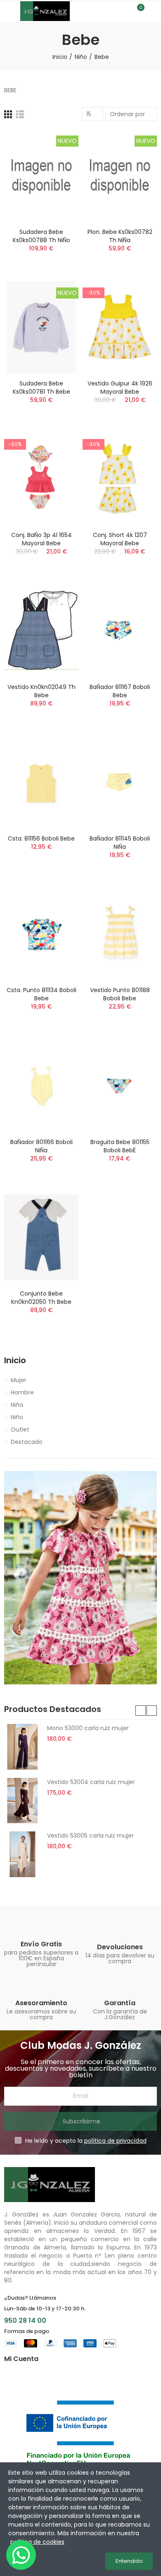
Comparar (58, 144)
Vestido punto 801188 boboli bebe (120, 994)
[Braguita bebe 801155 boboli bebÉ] (120, 1085)
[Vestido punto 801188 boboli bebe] (120, 934)
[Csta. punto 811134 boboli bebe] (41, 934)
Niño (17, 1417)
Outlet (20, 1429)
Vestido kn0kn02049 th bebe (41, 691)
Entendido (129, 2561)
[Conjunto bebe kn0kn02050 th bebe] (41, 1237)
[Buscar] (123, 11)
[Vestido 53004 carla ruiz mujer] (22, 1801)
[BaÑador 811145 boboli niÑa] (120, 782)
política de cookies (37, 2542)
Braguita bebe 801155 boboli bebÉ (120, 1146)
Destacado (27, 1442)
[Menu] (8, 11)
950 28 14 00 (25, 2320)
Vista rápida (58, 177)
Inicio (15, 1360)
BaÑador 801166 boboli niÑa (41, 1146)
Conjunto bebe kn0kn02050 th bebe (41, 1298)
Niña (17, 1405)
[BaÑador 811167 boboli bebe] (120, 630)
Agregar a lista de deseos (58, 160)
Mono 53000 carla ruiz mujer (88, 1728)
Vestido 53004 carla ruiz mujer (91, 1782)
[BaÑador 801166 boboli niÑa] (41, 1085)
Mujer (19, 1380)
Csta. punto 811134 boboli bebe (41, 994)
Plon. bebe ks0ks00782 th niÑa (120, 236)
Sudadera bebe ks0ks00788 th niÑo (41, 236)
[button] (141, 1711)
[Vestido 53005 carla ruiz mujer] (22, 1854)
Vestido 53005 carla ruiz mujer (90, 1836)
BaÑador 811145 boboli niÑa (120, 843)
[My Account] (153, 11)
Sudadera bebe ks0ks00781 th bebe (41, 388)
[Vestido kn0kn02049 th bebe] (41, 630)
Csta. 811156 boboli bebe (41, 838)
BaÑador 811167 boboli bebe (120, 691)
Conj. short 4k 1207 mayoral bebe (120, 539)
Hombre (22, 1392)
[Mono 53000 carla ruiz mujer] (22, 1747)
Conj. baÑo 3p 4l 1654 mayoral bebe (41, 539)
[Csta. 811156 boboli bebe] (41, 782)
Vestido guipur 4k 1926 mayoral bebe (120, 388)
